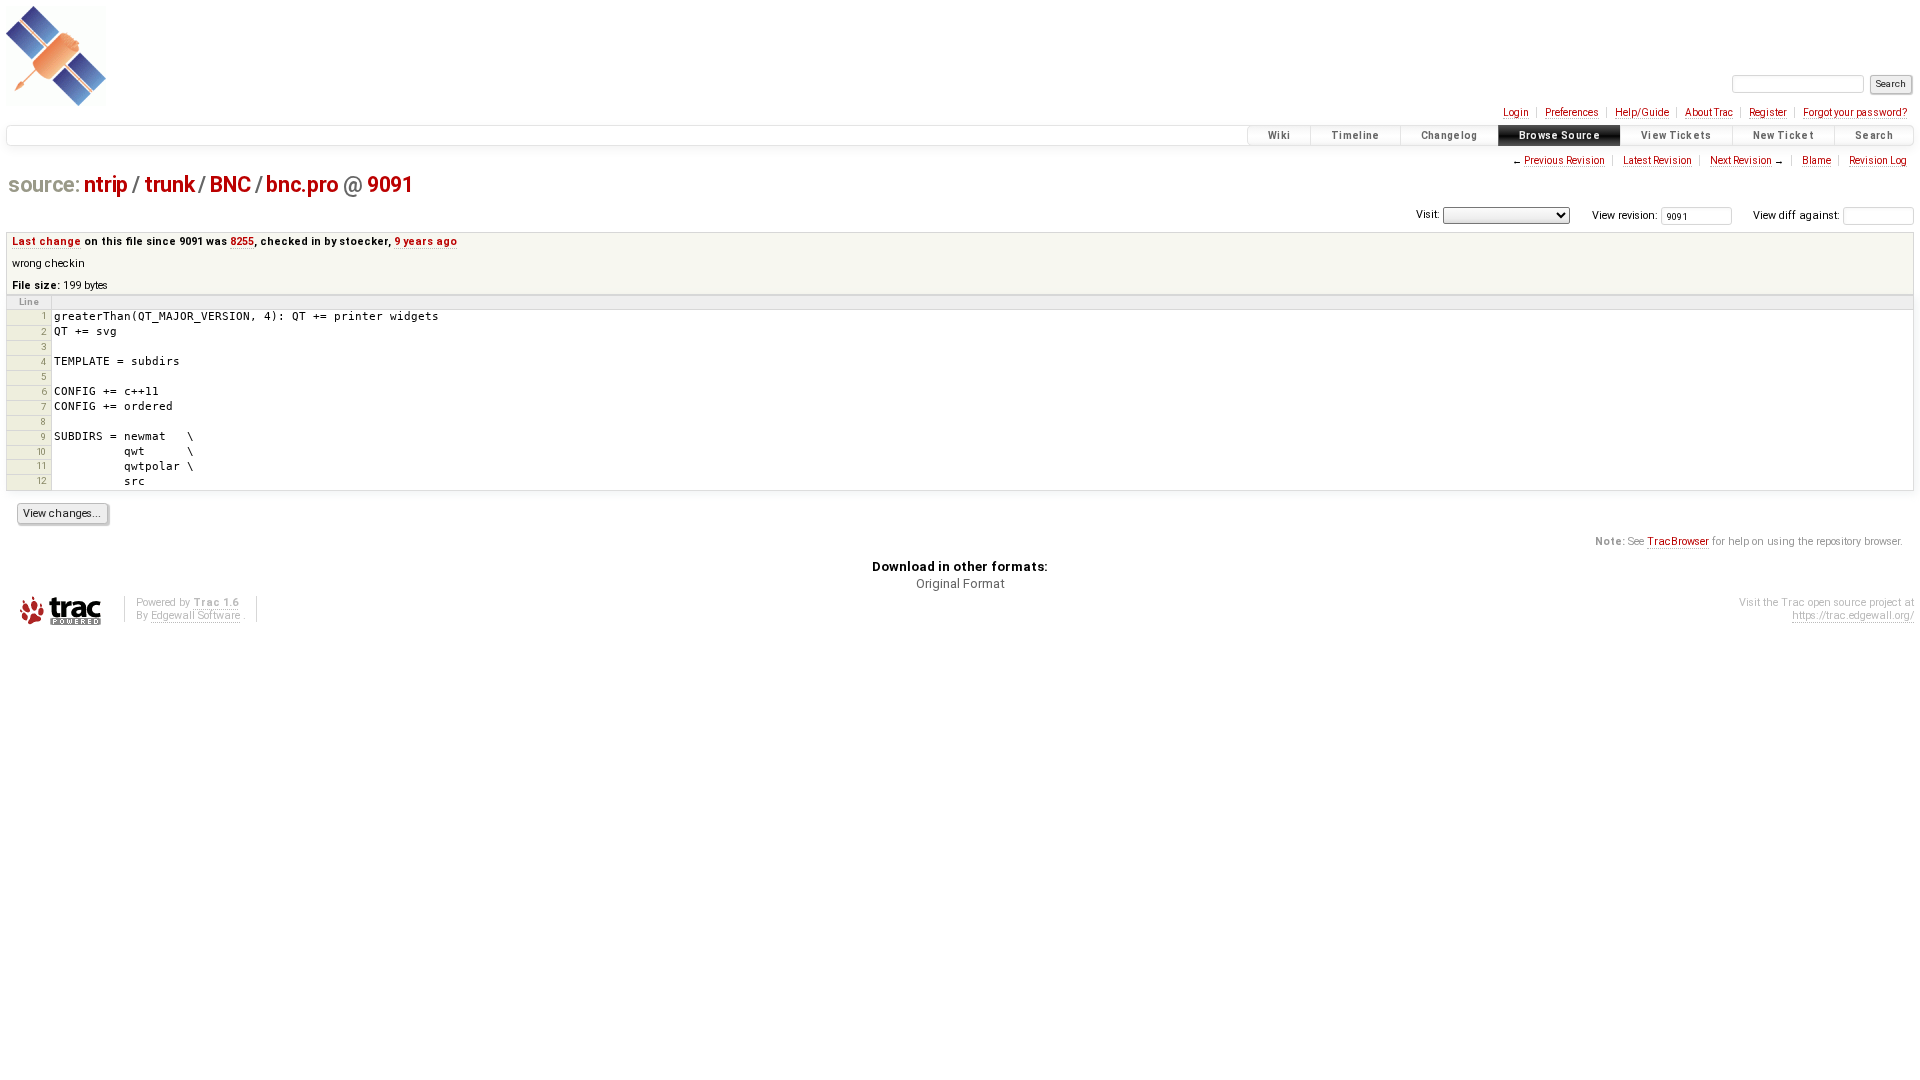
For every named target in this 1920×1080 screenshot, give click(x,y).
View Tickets (1676, 135)
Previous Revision (1564, 160)
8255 (242, 241)
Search (1874, 135)
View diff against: (1798, 215)
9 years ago (425, 241)
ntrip (106, 184)
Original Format (960, 583)
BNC (230, 184)
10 (41, 451)
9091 (390, 184)
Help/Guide (1642, 112)
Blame (1816, 160)
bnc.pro (302, 184)
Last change (46, 241)
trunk (169, 184)
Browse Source (1559, 135)
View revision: (1625, 215)
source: (43, 184)
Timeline (1355, 135)
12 (41, 480)
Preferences (1572, 112)
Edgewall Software (195, 615)
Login (1516, 112)
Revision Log (1878, 160)
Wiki (1279, 135)
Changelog (1449, 135)
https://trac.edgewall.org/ (1853, 615)
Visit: (1428, 214)
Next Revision (1741, 160)
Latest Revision (1657, 160)
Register (1768, 112)
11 (41, 465)
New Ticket (1783, 135)
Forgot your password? (1855, 112)
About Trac (1709, 112)
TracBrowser (1678, 541)
